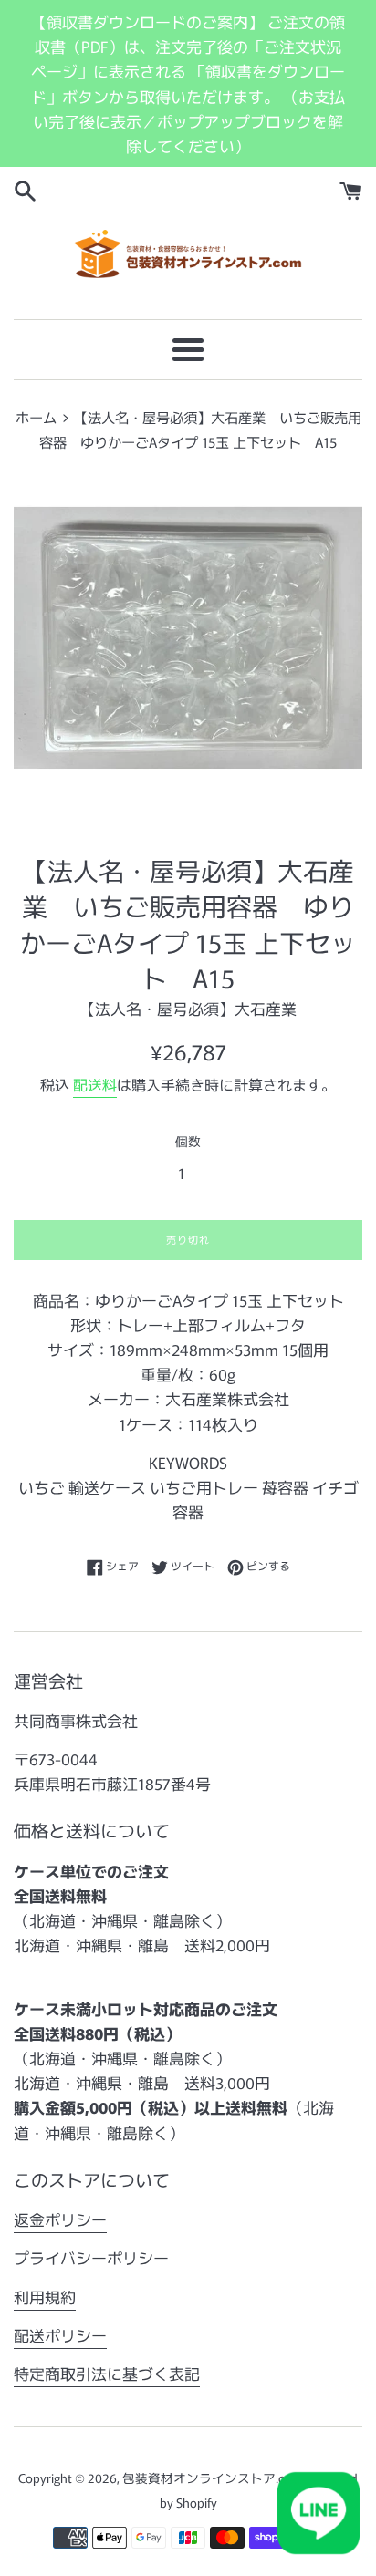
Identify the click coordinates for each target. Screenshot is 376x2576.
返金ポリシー (60, 2219)
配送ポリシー (60, 2335)
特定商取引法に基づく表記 (107, 2373)
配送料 (95, 1084)
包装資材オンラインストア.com (213, 2478)
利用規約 (45, 2297)
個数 (188, 1141)
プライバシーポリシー (91, 2257)
